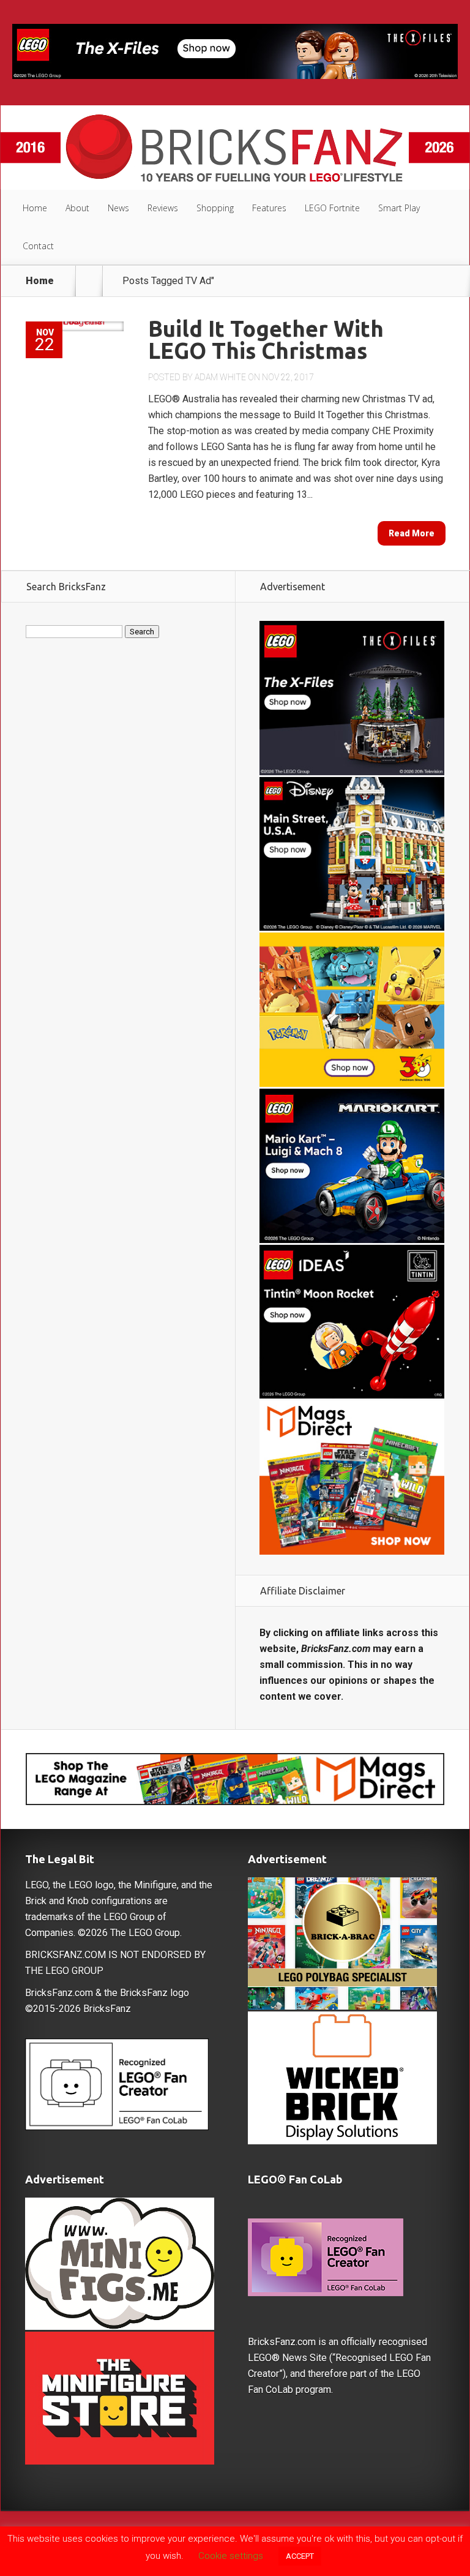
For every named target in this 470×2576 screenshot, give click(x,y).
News (118, 208)
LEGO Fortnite (332, 208)
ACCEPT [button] (300, 2556)
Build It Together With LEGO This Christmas (266, 340)
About (77, 208)
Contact (38, 246)
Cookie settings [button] (231, 2556)
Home (35, 208)
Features (269, 208)
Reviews (163, 208)
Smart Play (399, 208)
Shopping (215, 208)
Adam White (220, 377)
